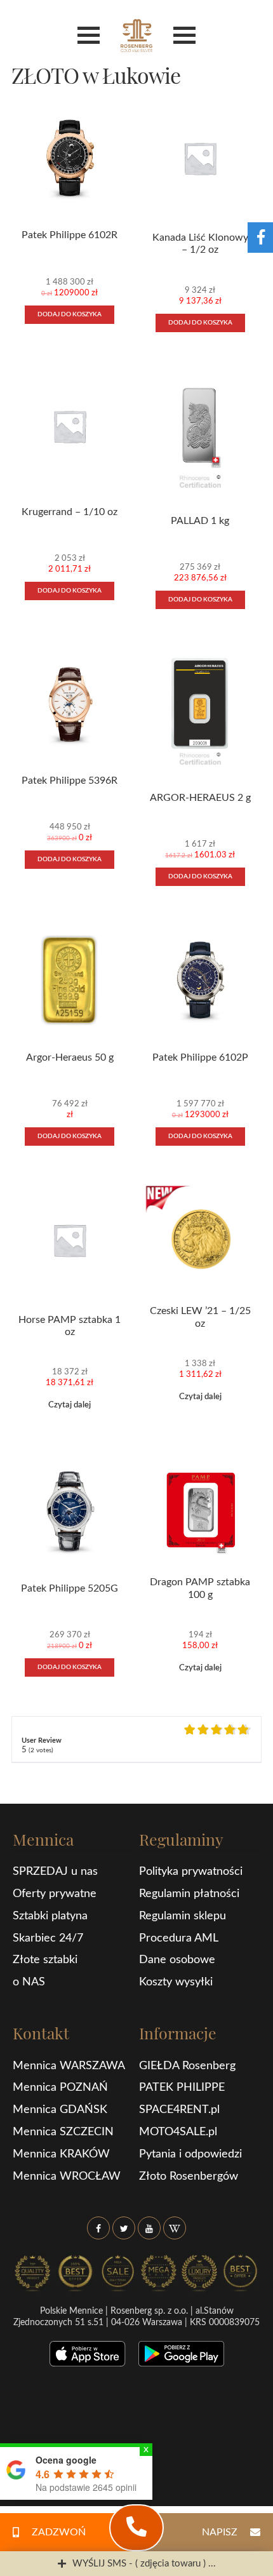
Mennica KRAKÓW (61, 2154)
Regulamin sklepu (183, 1916)
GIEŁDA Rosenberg (187, 2066)
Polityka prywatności (191, 1872)
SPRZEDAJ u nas (55, 1872)
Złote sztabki (45, 1960)
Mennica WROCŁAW (67, 2177)
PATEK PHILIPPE (182, 2088)
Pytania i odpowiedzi (190, 2154)
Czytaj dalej (70, 1405)
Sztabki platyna (50, 1916)
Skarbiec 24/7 (48, 1938)
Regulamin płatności (189, 1894)
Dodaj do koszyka (70, 314)
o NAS (29, 1982)
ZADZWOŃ (59, 2532)
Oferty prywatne (55, 1894)
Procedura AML (179, 1938)
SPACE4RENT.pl (179, 2110)
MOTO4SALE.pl (178, 2132)
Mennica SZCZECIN (63, 2132)
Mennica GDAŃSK (60, 2110)
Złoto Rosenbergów (189, 2177)
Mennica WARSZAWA (69, 2066)
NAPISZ (220, 2532)
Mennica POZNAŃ (60, 2088)
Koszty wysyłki (176, 1982)
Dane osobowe (177, 1960)
